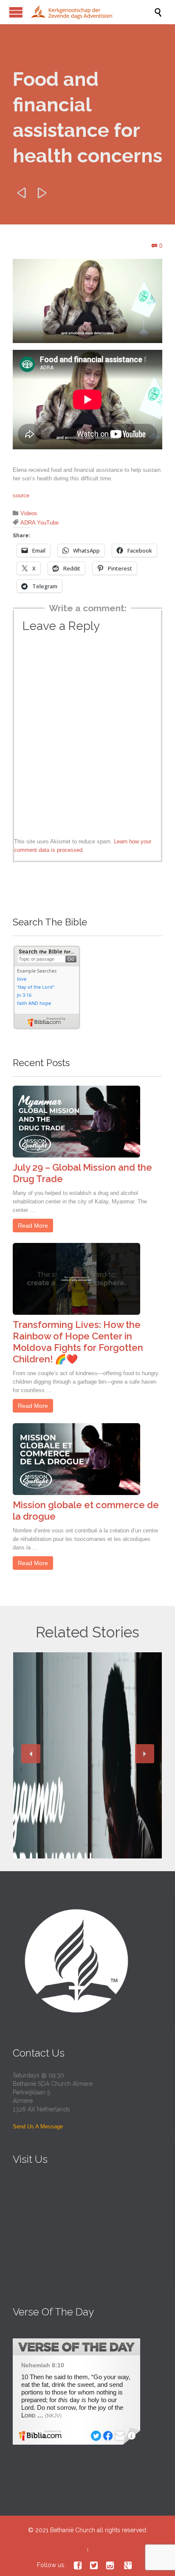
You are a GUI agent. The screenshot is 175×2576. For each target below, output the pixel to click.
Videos (29, 513)
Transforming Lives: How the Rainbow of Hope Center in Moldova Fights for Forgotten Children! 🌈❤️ (78, 1342)
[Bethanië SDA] (92, 12)
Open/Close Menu (16, 12)
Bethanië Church (73, 2530)
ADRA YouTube (40, 523)
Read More (33, 1226)
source (21, 495)
